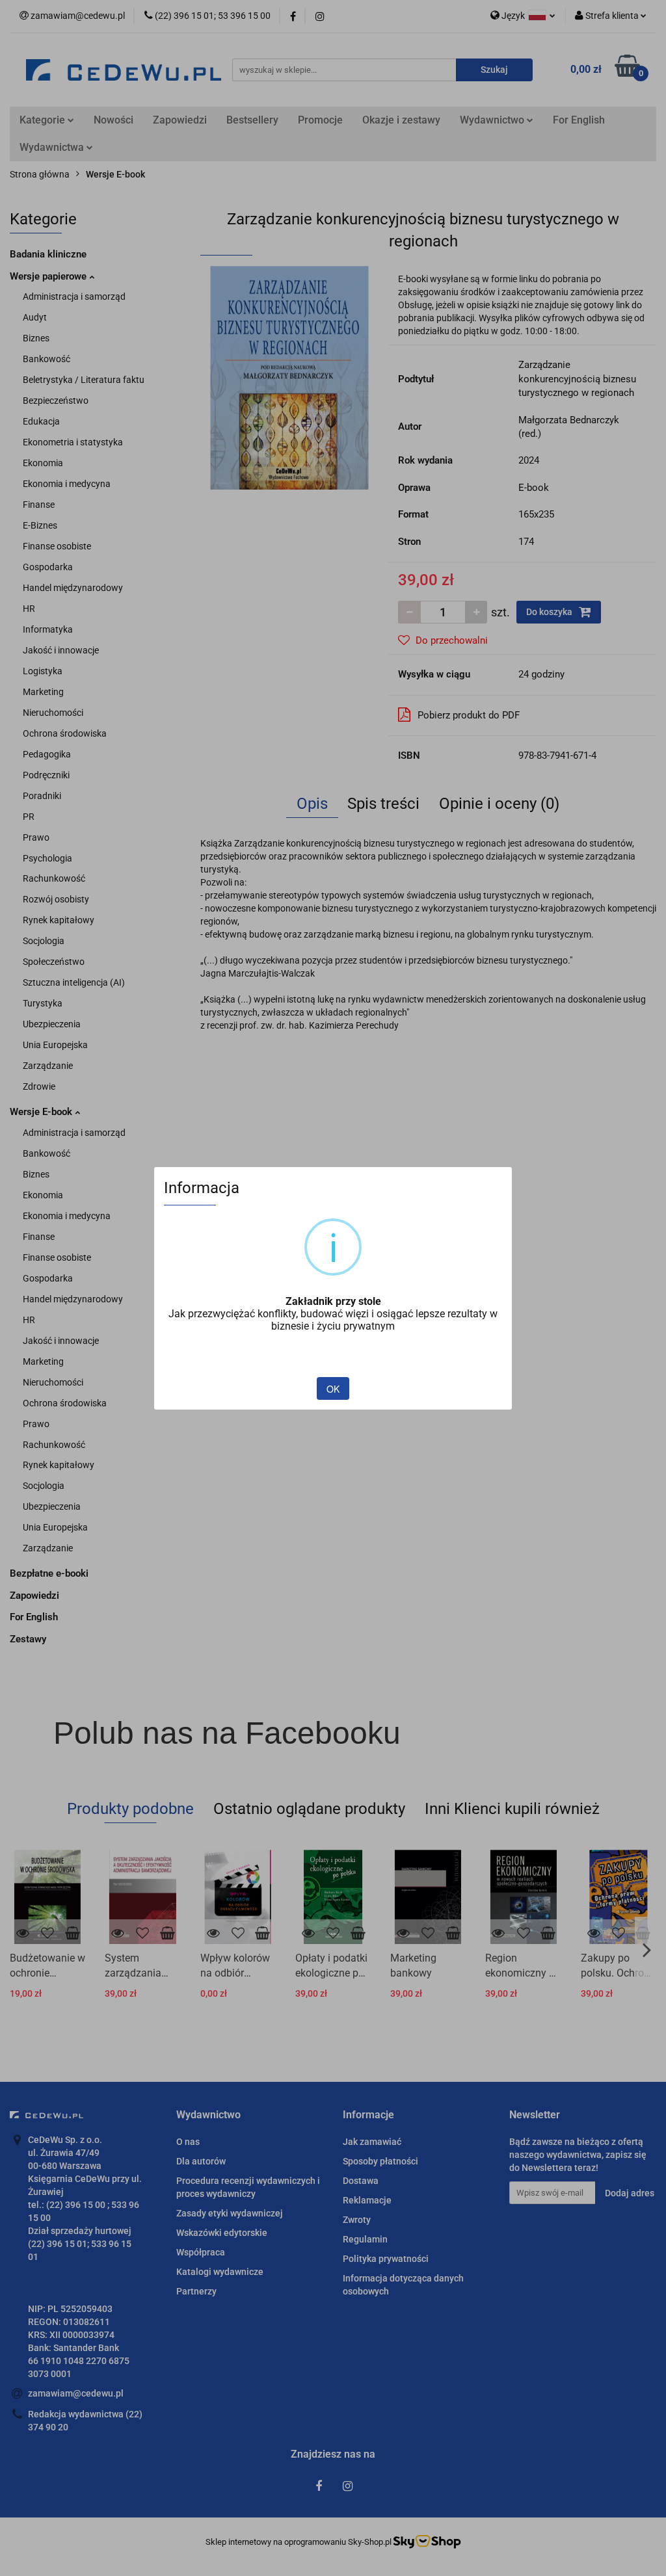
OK (333, 1389)
